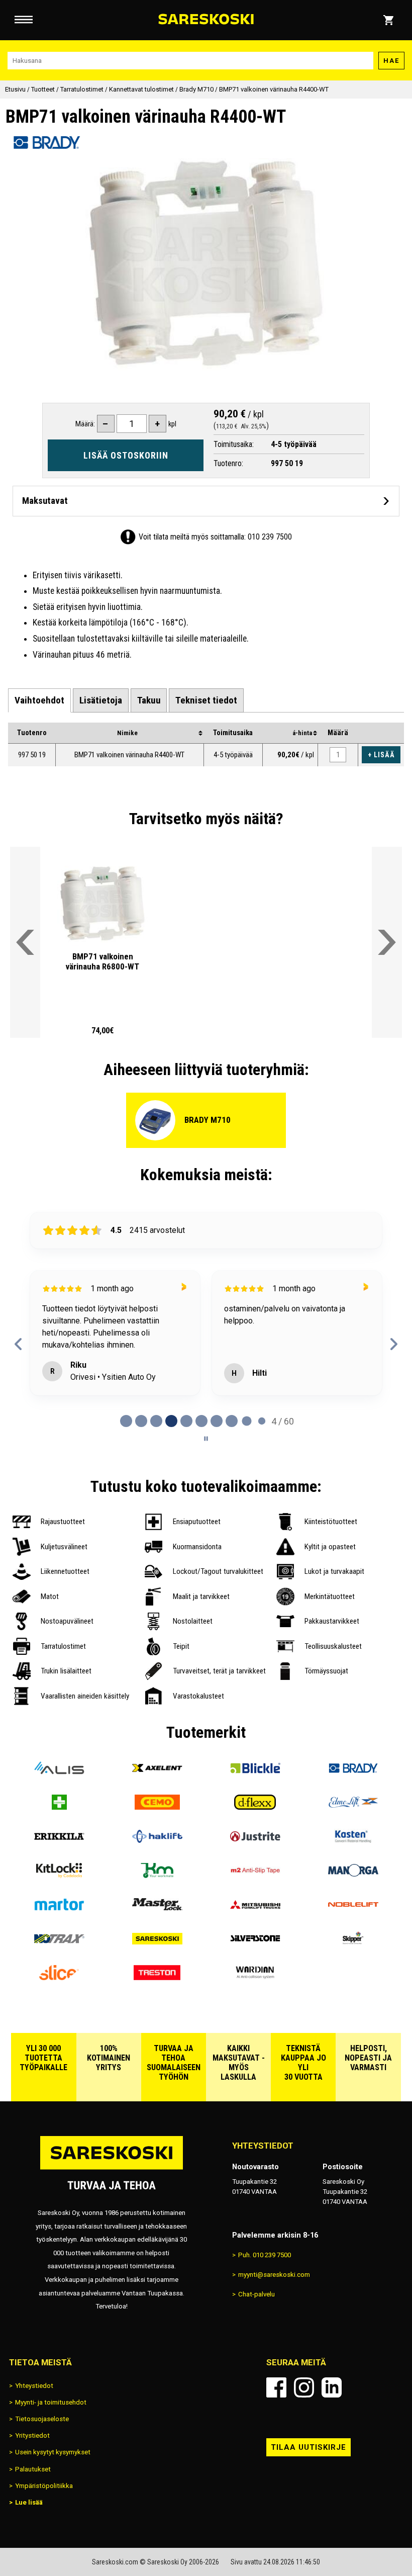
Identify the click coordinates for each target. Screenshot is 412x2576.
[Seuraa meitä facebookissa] (276, 2387)
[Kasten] (353, 1841)
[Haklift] (157, 1841)
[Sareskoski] (157, 1943)
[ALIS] (59, 1772)
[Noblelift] (353, 1909)
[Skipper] (353, 1943)
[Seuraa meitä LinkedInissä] (332, 2387)
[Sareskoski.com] (112, 2169)
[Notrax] (59, 1943)
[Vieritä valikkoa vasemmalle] (25, 942)
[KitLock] (59, 1875)
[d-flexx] (255, 1807)
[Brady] (353, 1772)
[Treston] (157, 1977)
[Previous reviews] (18, 1344)
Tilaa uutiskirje (308, 2447)
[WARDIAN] (255, 1977)
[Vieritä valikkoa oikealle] (387, 942)
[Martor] (59, 1909)
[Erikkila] (59, 1841)
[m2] (255, 1875)
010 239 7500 (270, 537)
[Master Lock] (157, 1909)
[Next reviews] (394, 1344)
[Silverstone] (255, 1943)
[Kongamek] (157, 1875)
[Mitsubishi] (255, 1909)
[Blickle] (255, 1772)
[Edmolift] (353, 1807)
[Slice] (59, 1977)
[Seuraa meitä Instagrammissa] (304, 2387)
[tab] (39, 701)
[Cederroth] (59, 1807)
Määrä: (85, 424)
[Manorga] (353, 1875)
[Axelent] (157, 1772)
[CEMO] (157, 1807)
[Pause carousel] (206, 1439)
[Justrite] (255, 1841)
